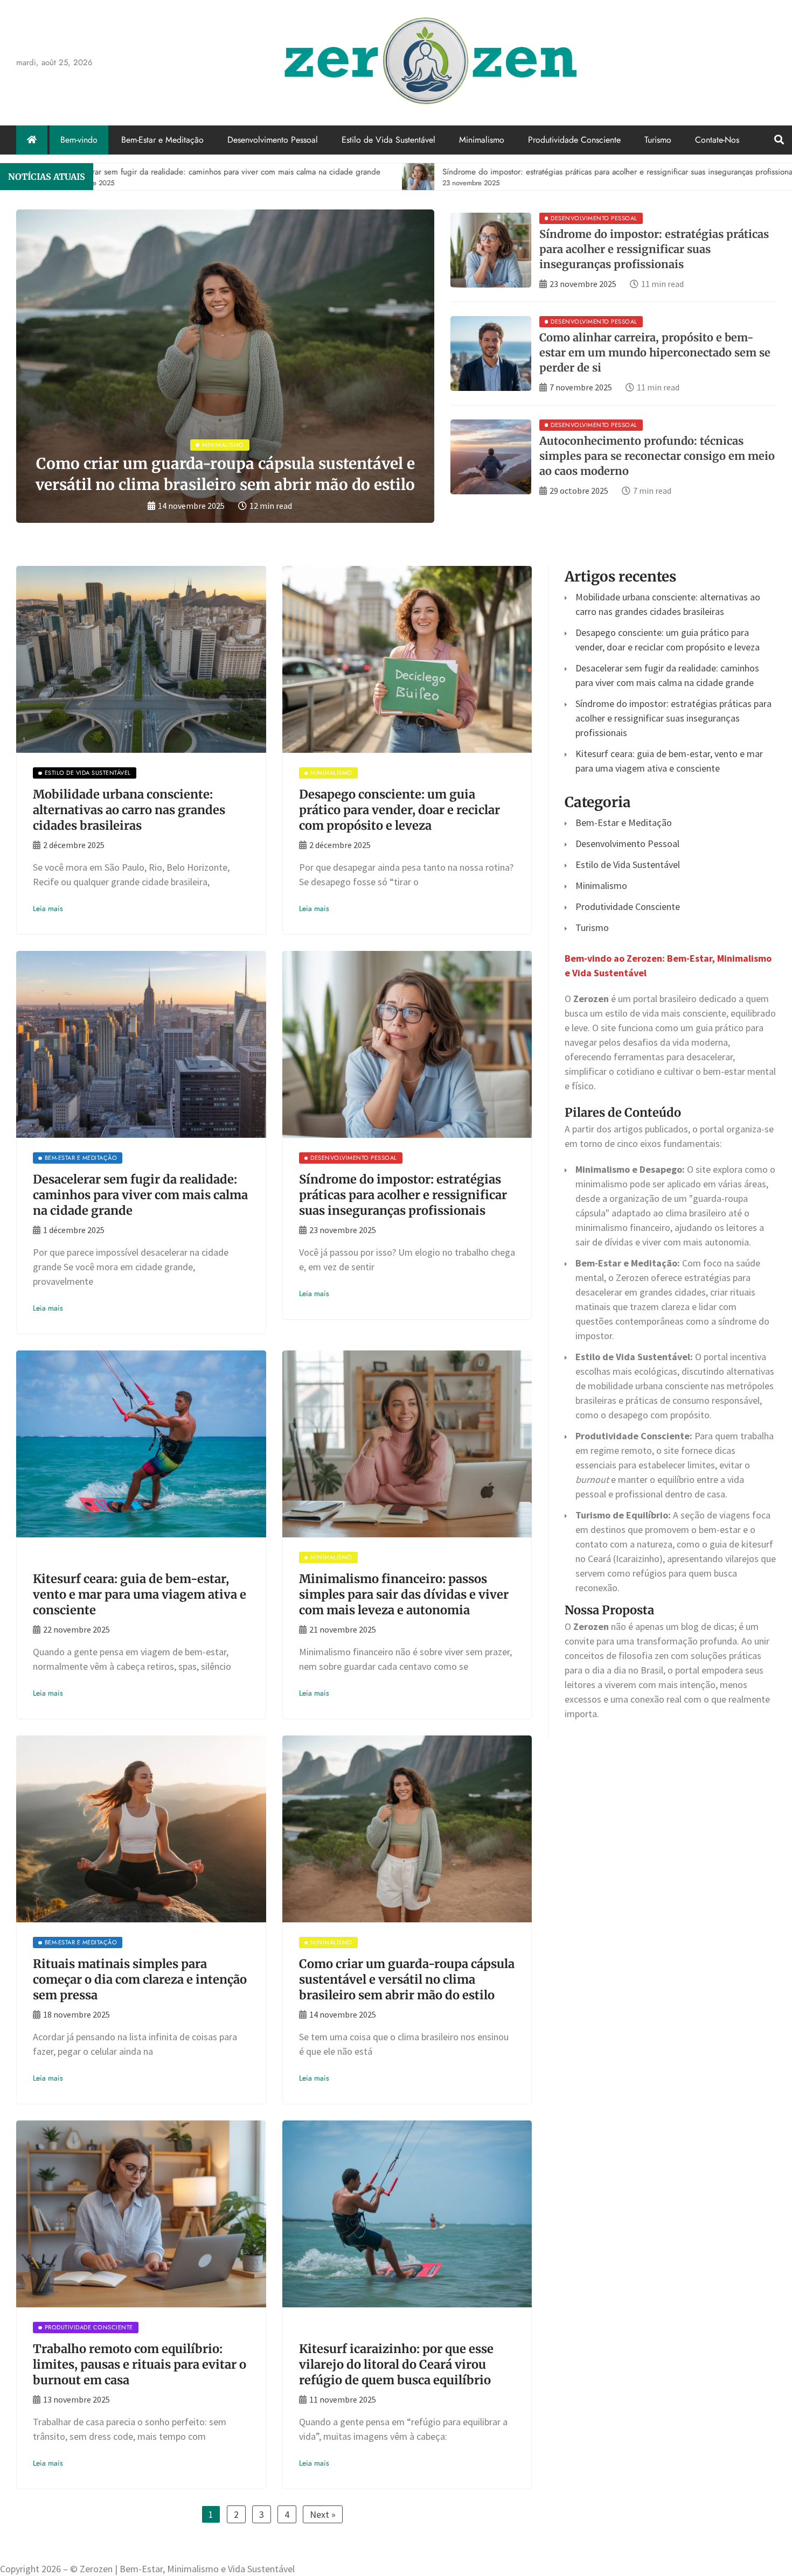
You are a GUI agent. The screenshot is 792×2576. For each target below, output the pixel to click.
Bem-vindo (79, 140)
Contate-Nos (717, 140)
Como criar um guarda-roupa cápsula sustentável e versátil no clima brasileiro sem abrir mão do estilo (407, 1979)
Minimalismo (482, 140)
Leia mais (48, 908)
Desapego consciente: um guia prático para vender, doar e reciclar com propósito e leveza (400, 810)
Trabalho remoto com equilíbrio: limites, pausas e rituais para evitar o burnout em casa (140, 2364)
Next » (323, 2514)
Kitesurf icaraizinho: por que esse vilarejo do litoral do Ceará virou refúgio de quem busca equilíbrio (396, 2364)
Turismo (658, 140)
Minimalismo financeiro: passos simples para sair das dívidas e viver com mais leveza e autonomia (404, 1594)
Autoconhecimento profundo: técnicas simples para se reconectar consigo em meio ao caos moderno (657, 456)
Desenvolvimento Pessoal (273, 140)
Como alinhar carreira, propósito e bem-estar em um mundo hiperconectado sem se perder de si (655, 352)
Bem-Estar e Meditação (162, 140)
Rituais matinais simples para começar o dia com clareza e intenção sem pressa (140, 1979)
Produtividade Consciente (574, 140)
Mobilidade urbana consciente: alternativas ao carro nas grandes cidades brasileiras (129, 810)
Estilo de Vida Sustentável (388, 140)
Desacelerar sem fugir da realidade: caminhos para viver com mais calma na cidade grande (140, 1195)
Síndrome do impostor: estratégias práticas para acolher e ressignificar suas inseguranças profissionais (654, 249)
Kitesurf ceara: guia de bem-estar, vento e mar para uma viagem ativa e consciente (140, 1594)
